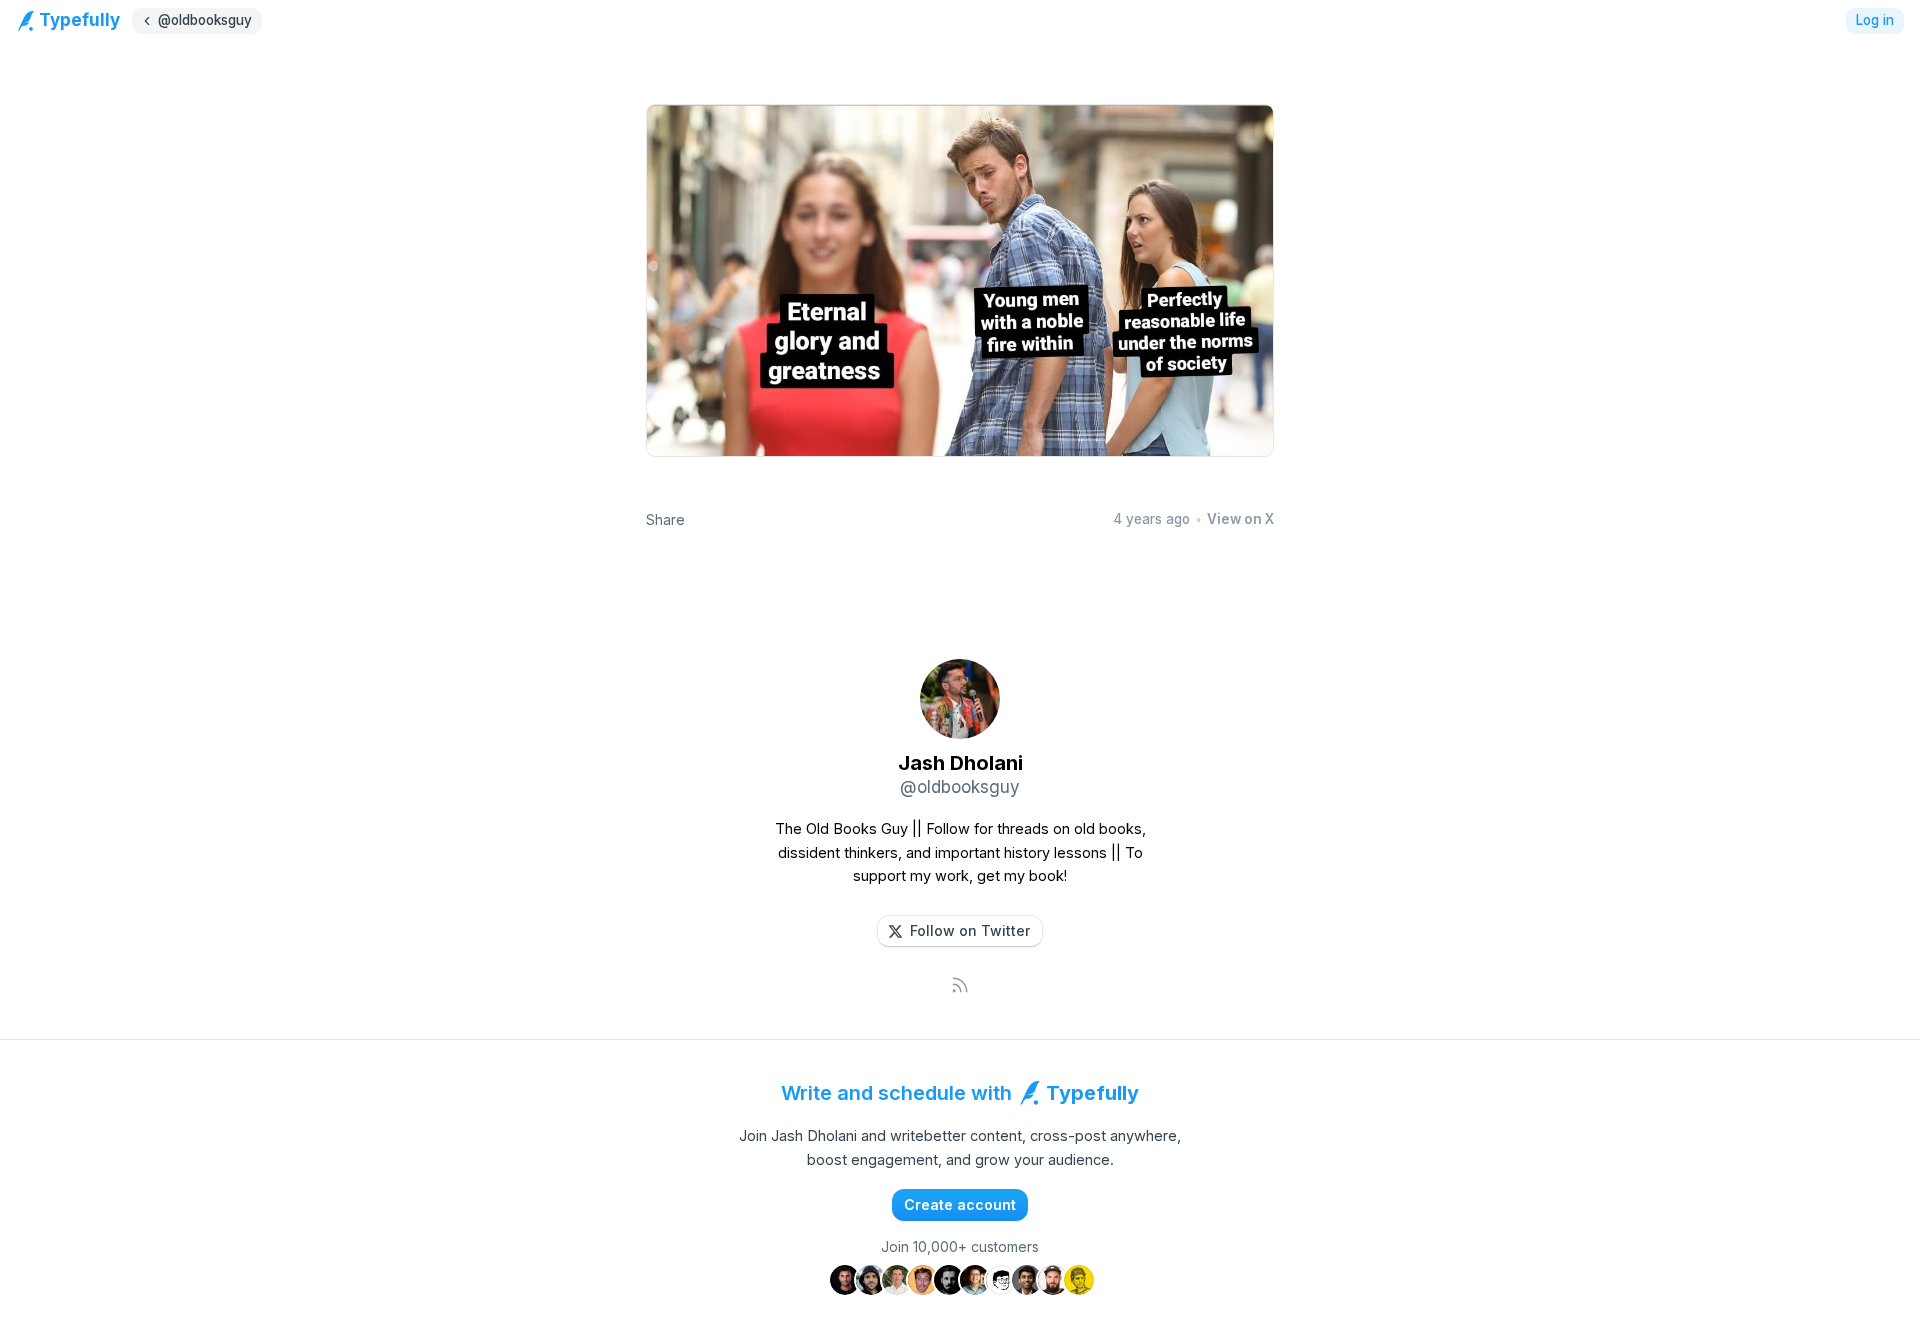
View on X (1240, 519)
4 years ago (1151, 519)
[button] (960, 931)
